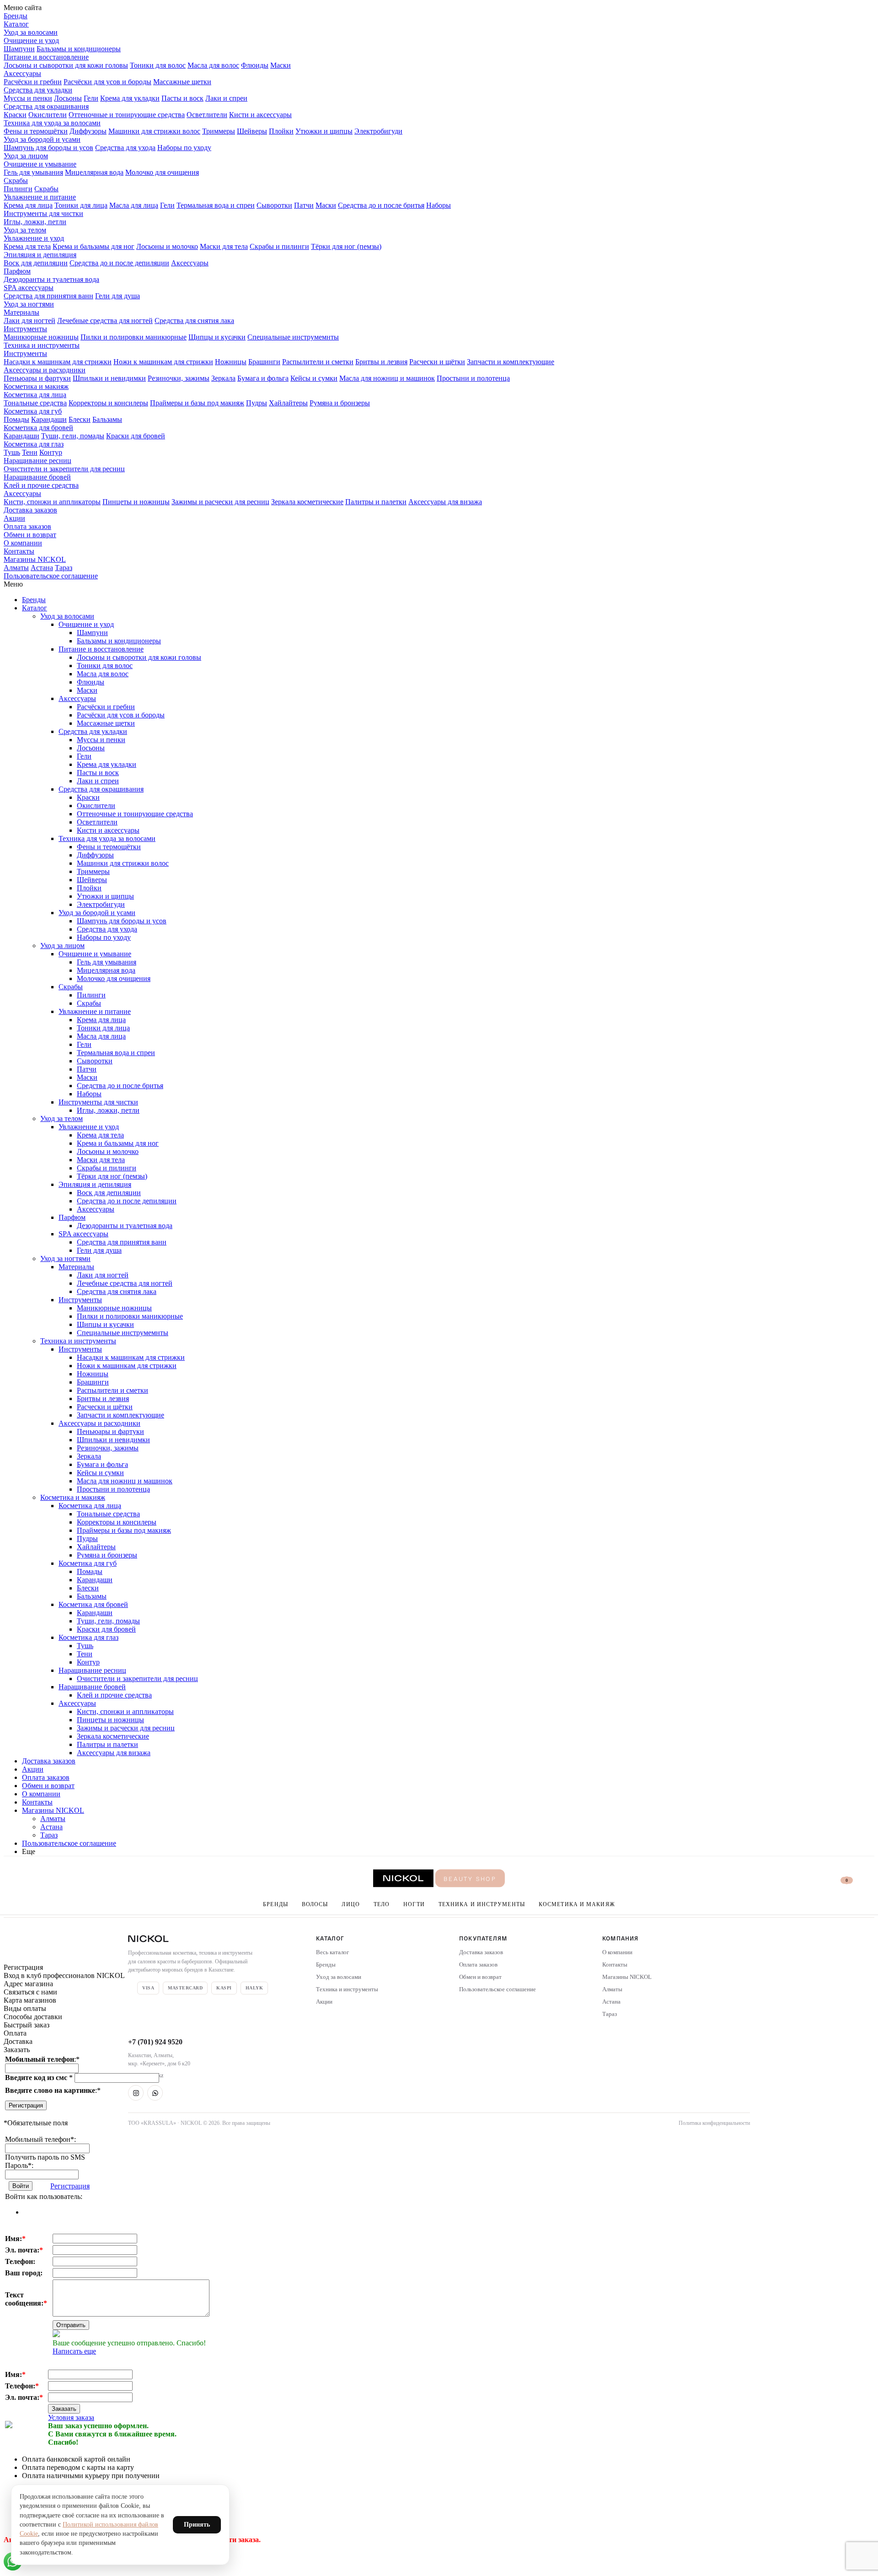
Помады (16, 419)
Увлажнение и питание (40, 197)
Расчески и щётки (437, 362)
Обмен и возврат (30, 535)
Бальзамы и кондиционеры (79, 49)
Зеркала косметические (307, 502)
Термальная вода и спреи (216, 205)
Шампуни (19, 49)
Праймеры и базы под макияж (197, 403)
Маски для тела (224, 246)
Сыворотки (274, 205)
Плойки (281, 131)
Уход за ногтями (29, 304)
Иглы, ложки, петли (35, 222)
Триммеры (219, 131)
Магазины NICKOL (35, 559)
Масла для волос (213, 65)
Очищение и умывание (40, 164)
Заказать (64, 2409)
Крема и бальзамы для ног (94, 246)
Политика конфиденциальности (714, 2123)
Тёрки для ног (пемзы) (346, 246)
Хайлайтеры (288, 403)
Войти (21, 2186)
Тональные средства (35, 403)
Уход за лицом (26, 156)
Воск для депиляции (36, 263)
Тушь (12, 452)
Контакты (19, 551)
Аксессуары (22, 73)
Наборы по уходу (184, 148)
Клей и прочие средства (41, 485)
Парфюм (17, 271)
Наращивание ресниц (37, 461)
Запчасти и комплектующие (511, 362)
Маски (281, 65)
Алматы (16, 568)
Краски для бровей (136, 436)
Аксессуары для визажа (445, 502)
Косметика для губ (33, 411)
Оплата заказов (27, 526)
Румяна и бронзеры (340, 403)
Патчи (304, 205)
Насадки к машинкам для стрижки (58, 362)
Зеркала (223, 378)
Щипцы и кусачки (217, 337)
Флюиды (255, 65)
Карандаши (49, 419)
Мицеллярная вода (94, 172)
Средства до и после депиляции (119, 263)
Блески (80, 419)
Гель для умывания (33, 172)
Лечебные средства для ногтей (105, 321)
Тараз (64, 568)
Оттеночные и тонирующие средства (127, 115)
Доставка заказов (30, 510)
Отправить (71, 2325)
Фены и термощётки (36, 131)
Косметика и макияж (36, 386)
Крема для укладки (130, 98)
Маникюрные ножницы (41, 337)
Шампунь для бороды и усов (48, 148)
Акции (14, 518)
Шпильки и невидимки (109, 378)
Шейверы (252, 131)
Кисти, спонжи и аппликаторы (52, 502)
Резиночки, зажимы (179, 378)
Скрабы (16, 181)
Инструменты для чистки (43, 213)
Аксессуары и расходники (45, 370)
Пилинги (18, 189)
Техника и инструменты (42, 345)
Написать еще (74, 2351)
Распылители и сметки (318, 362)
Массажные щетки (182, 82)
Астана (42, 568)
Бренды (16, 16)
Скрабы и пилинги (279, 246)
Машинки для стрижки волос (154, 131)
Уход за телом (25, 230)
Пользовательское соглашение (51, 576)
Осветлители (207, 115)
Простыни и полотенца (473, 378)
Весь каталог (332, 1952)
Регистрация (26, 2105)
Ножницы (231, 362)
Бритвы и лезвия (381, 362)
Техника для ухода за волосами (52, 123)
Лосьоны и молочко (167, 246)
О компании (23, 543)
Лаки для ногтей (29, 321)
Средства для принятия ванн (48, 296)
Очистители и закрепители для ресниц (64, 469)
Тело (382, 1904)
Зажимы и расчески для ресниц (220, 502)
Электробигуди (378, 131)
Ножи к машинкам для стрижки (163, 362)
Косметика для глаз (34, 444)
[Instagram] (136, 2093)
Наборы (439, 205)
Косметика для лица (35, 395)
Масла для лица (134, 205)
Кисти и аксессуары (260, 115)
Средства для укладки (38, 90)
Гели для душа (118, 296)
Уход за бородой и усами (42, 139)
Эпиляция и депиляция (40, 255)
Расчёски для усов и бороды (107, 82)
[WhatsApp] (155, 2093)
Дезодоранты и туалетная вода (51, 279)
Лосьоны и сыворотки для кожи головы (66, 65)
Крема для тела (27, 246)
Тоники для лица (81, 205)
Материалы (21, 312)
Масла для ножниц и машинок (387, 378)
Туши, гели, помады (73, 436)
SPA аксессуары (29, 288)
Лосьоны (68, 98)
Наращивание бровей (37, 477)
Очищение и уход (31, 40)
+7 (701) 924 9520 (155, 2042)
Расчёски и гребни (33, 82)
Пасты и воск (182, 98)
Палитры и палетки (376, 502)
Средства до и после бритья (381, 205)
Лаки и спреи (226, 98)
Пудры (257, 403)
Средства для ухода (125, 148)
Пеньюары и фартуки (37, 378)
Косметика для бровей (38, 428)
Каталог (16, 24)
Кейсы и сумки (314, 378)
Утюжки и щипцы (324, 131)
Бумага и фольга (263, 378)
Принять (197, 2525)
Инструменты (25, 329)
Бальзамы (107, 419)
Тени (30, 452)
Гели (91, 98)
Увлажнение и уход (34, 238)
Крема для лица (28, 205)
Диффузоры (88, 131)
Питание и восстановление (46, 57)
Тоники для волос (158, 65)
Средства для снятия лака (194, 321)
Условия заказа (71, 2417)
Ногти (414, 1904)
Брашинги (264, 362)
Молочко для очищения (162, 172)
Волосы (315, 1904)
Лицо (351, 1904)
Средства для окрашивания (46, 106)
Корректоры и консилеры (108, 403)
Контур (51, 452)
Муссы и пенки (28, 98)
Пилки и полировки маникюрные (134, 337)
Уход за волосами (31, 32)
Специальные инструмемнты (293, 337)
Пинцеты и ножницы (136, 502)
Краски (15, 115)
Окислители (48, 115)
